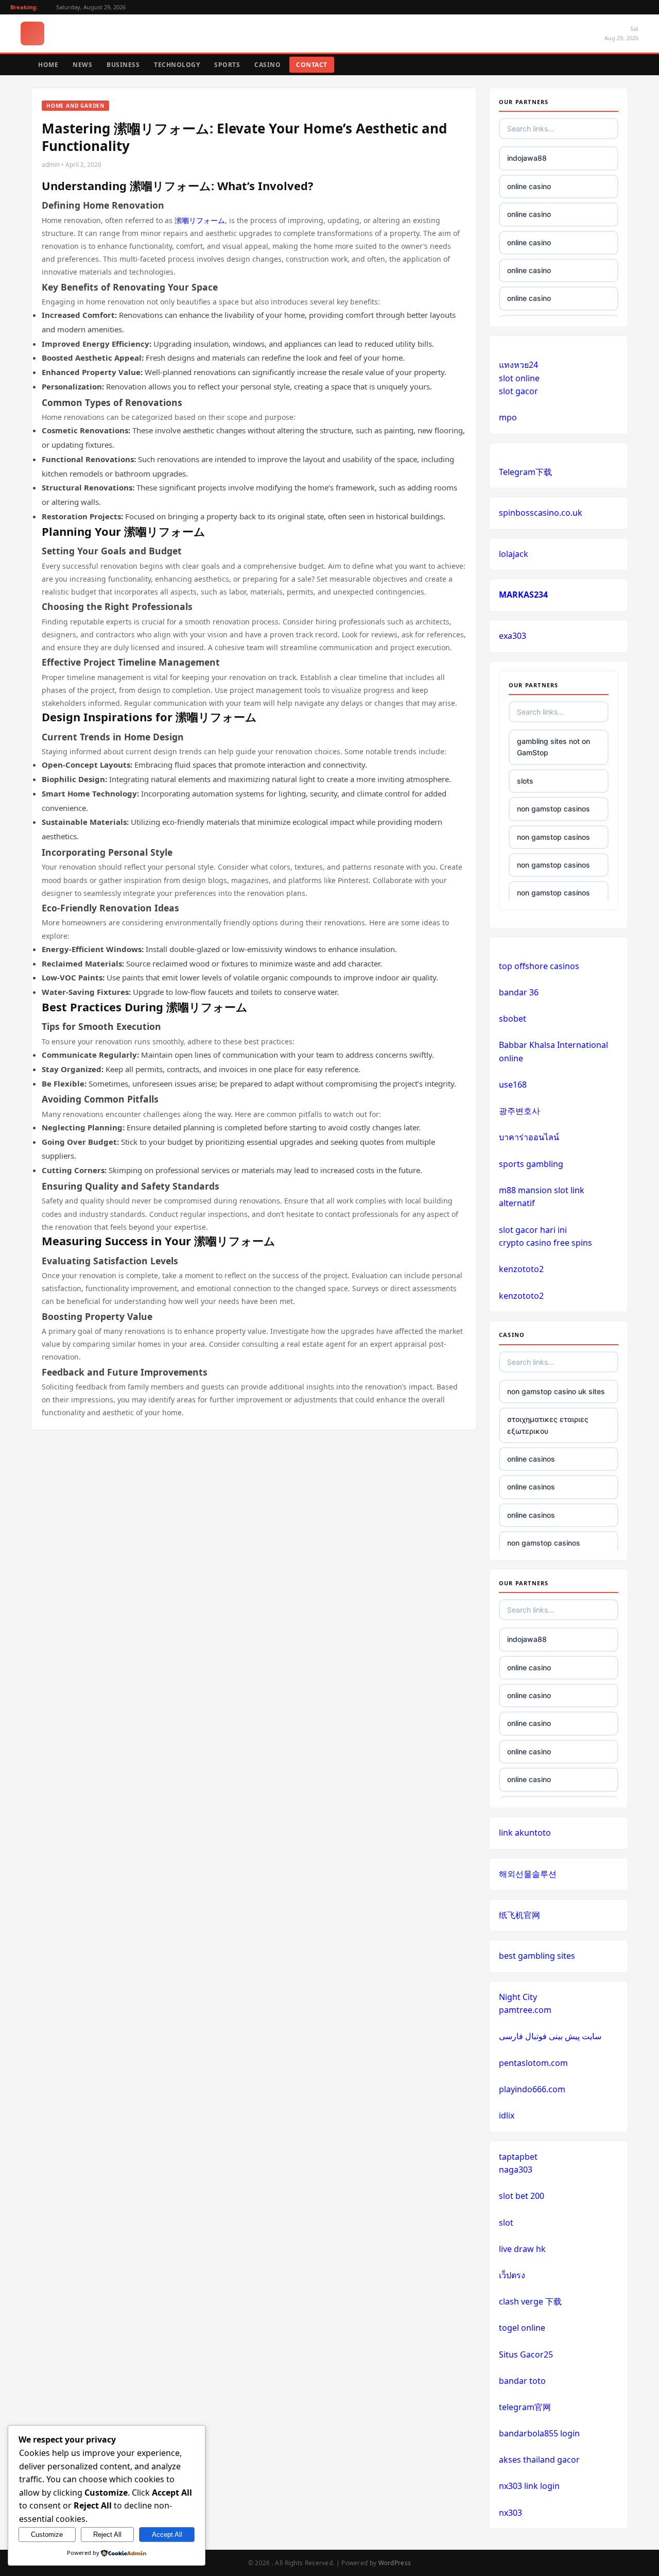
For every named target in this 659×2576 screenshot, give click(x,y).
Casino (267, 65)
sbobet (513, 1019)
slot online (519, 378)
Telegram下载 (525, 472)
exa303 (513, 636)
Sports (227, 65)
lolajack (514, 554)
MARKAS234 (523, 595)
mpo (508, 417)
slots (525, 781)
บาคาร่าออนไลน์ (529, 1137)
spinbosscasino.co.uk (541, 513)
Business (123, 65)
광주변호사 (519, 1111)
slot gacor (518, 391)
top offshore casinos (539, 966)
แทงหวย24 (518, 365)
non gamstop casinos (553, 809)
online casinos (531, 1459)
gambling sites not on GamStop (553, 747)
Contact (312, 65)
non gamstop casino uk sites (556, 1391)
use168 (513, 1084)
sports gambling (531, 1164)
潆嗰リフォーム (200, 220)
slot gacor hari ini (533, 1230)
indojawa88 (527, 158)
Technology (177, 65)
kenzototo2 (521, 1269)
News (82, 65)
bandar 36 (519, 992)
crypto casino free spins (545, 1243)
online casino (529, 186)
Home (48, 65)
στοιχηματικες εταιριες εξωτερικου (548, 1425)
